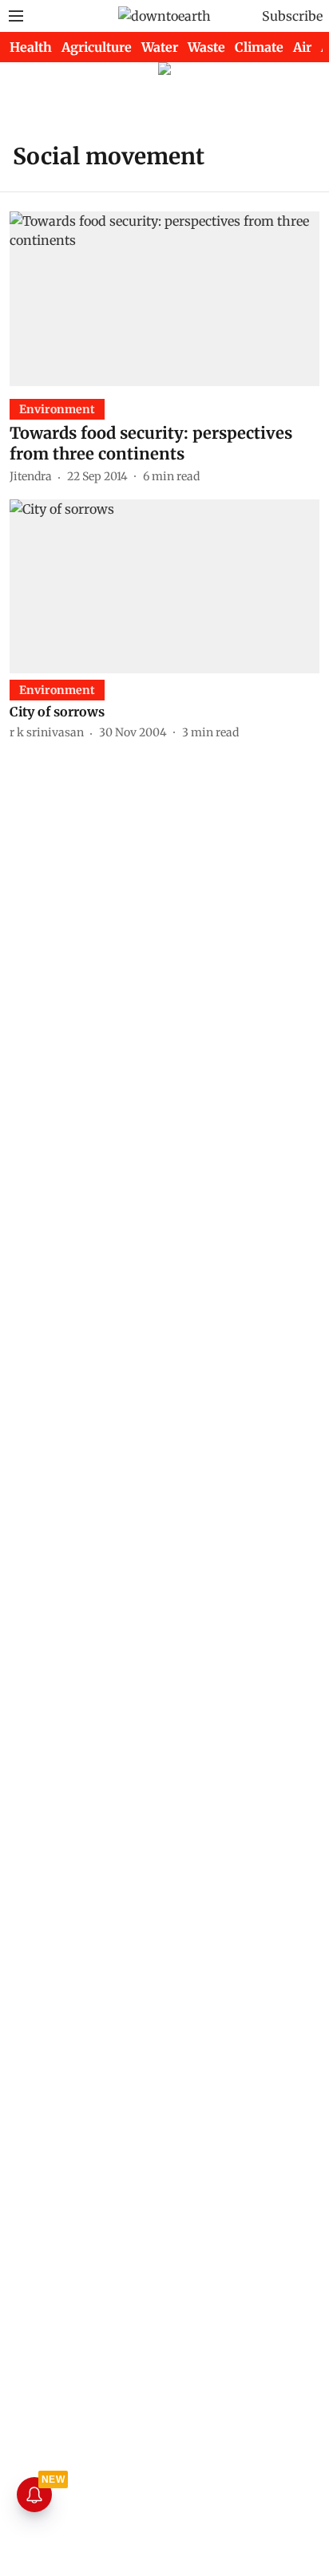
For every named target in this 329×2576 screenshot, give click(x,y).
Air (302, 47)
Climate (259, 47)
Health (31, 47)
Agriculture (97, 47)
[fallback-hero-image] (164, 298)
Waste (206, 47)
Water (160, 47)
